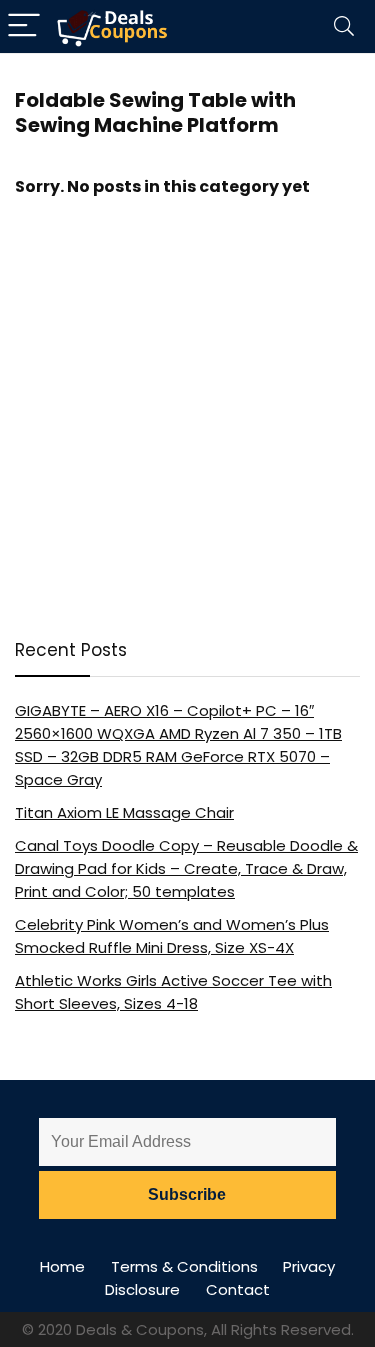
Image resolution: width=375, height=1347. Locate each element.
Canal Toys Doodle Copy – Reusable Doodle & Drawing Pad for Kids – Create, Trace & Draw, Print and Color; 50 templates (186, 868)
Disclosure (142, 1289)
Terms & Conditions (184, 1266)
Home (62, 1266)
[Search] (344, 26)
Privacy (309, 1266)
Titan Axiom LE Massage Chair (124, 812)
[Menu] (24, 26)
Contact (238, 1289)
